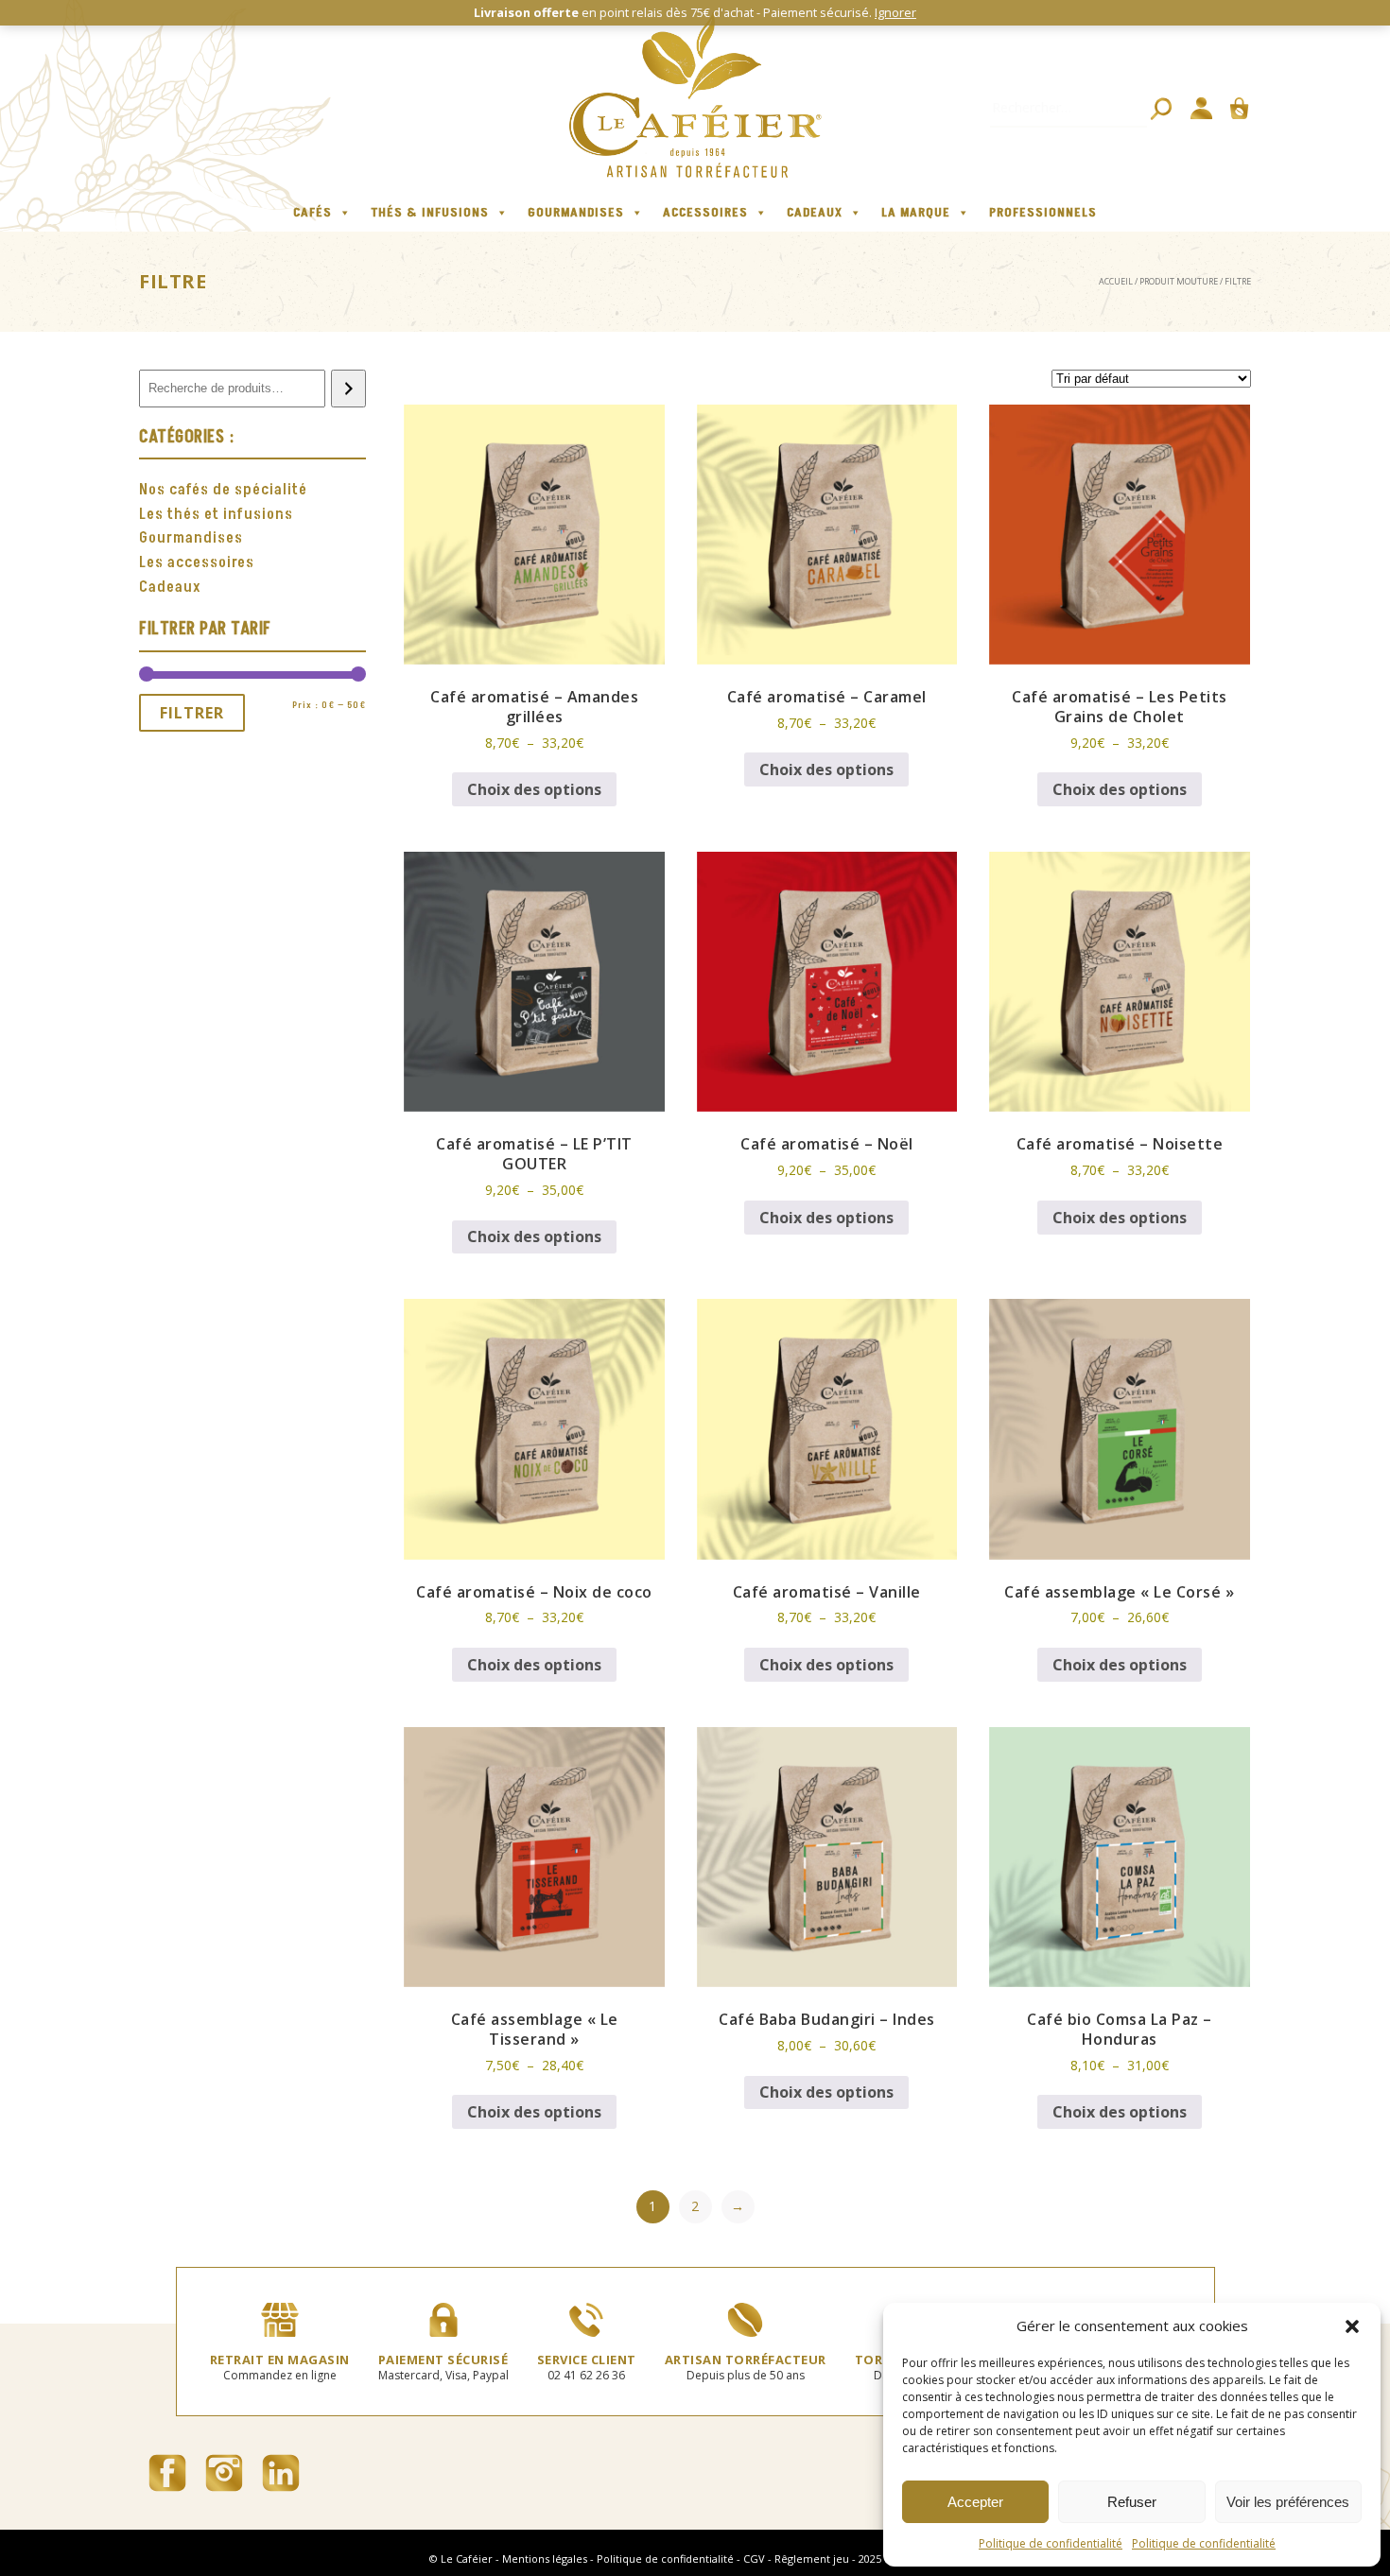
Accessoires (705, 212)
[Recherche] (348, 389)
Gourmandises (576, 212)
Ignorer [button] (895, 12)
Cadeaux (815, 212)
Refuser (1132, 2502)
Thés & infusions (430, 212)
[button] (1352, 2326)
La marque (916, 212)
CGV (754, 2559)
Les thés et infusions (216, 514)
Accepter (975, 2502)
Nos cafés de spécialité (223, 490)
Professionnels (1043, 212)
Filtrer (192, 713)
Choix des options (534, 789)
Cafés (313, 212)
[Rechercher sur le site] (1161, 109)
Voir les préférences (1288, 2502)
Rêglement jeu (812, 2559)
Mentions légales (545, 2559)
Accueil (1116, 281)
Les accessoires (197, 562)
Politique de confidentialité (1051, 2543)
